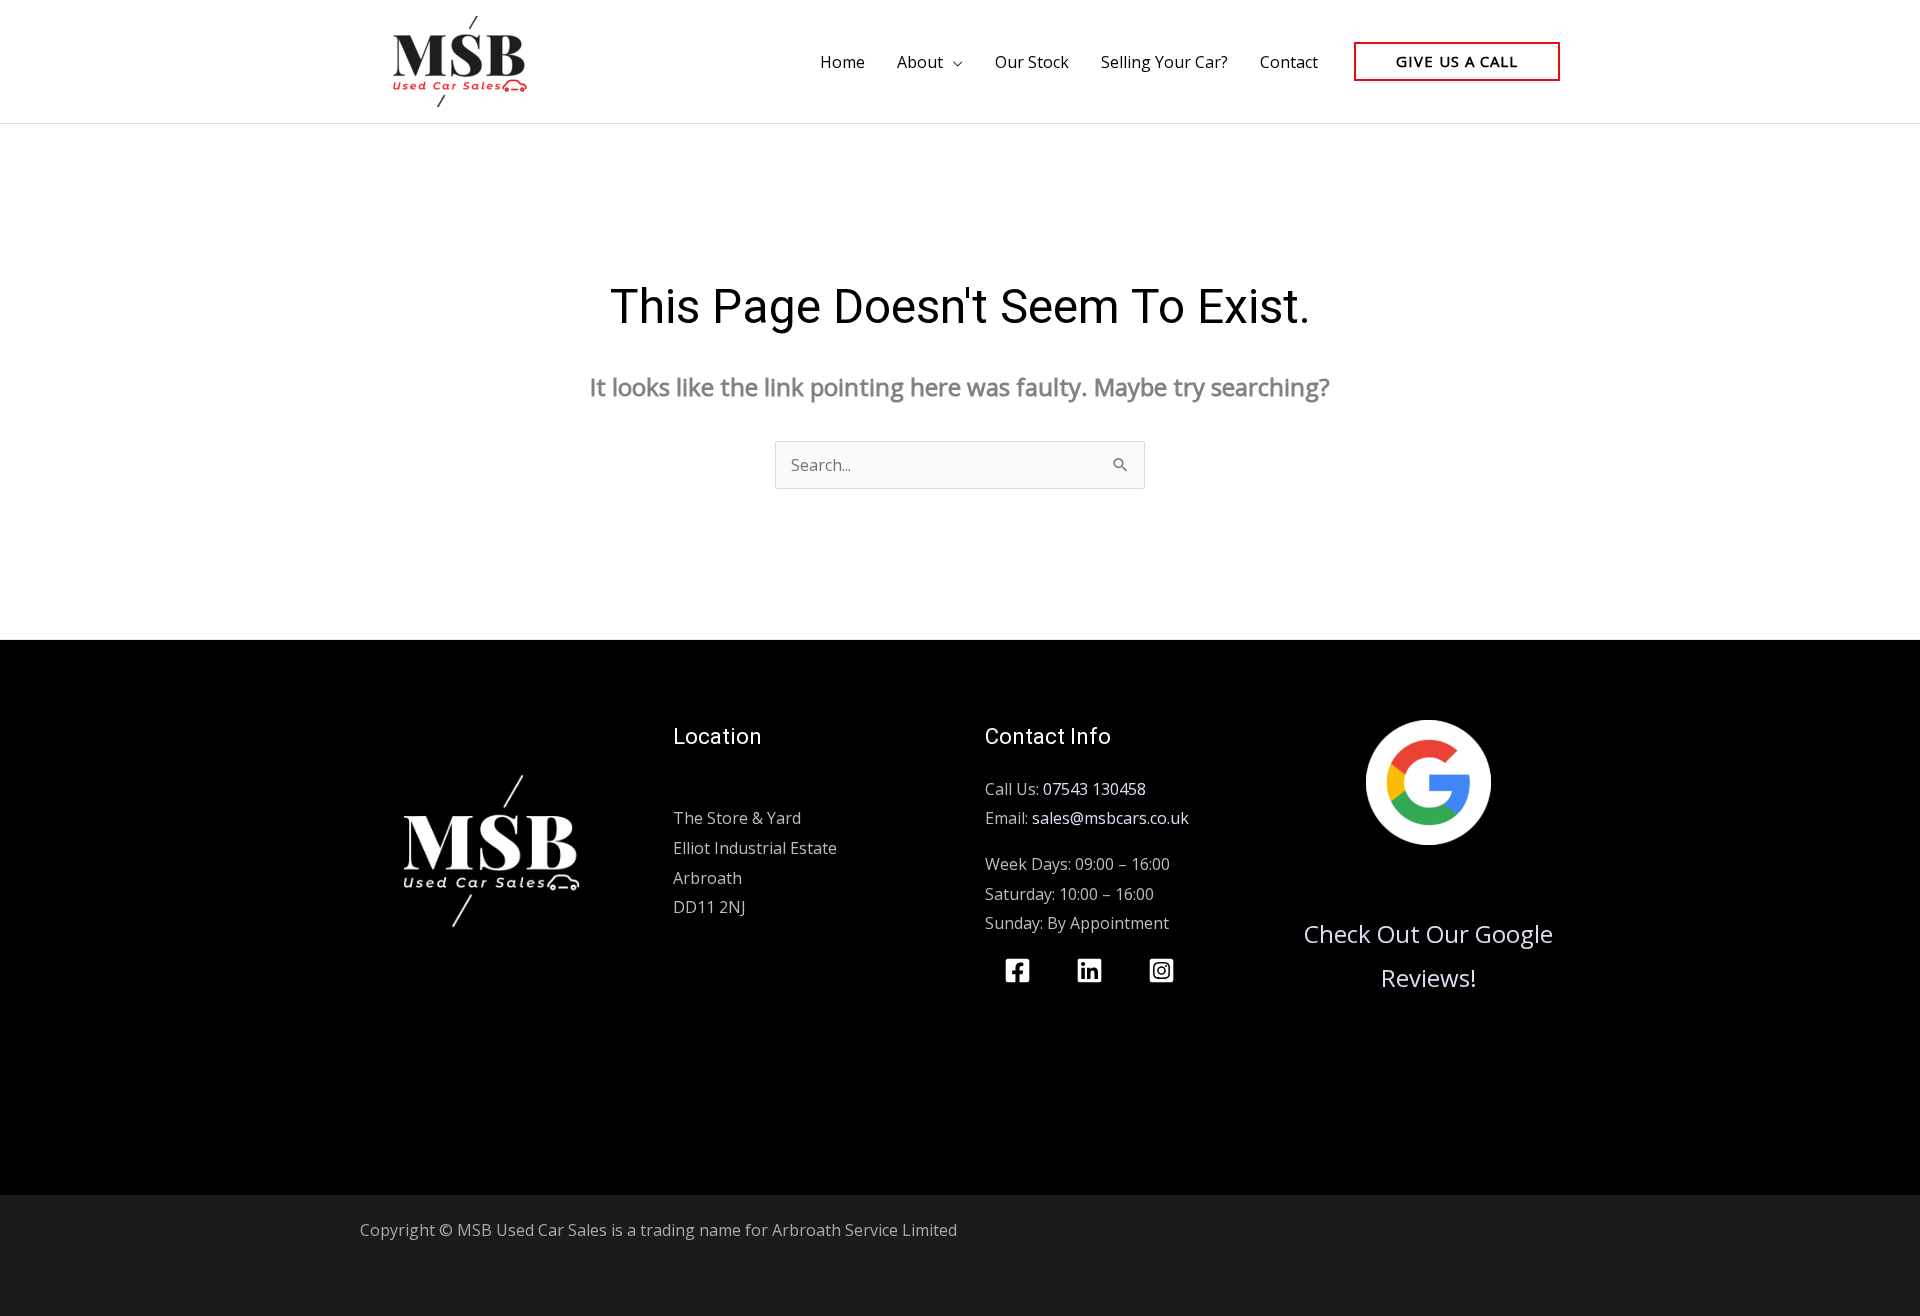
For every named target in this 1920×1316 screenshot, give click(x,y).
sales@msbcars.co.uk (1110, 818)
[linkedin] (1093, 970)
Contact (1289, 62)
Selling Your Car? (1164, 62)
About (920, 62)
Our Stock (1032, 62)
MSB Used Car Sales (748, 789)
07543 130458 (1094, 789)
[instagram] (1165, 970)
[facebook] (1021, 970)
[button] (1457, 61)
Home (842, 62)
